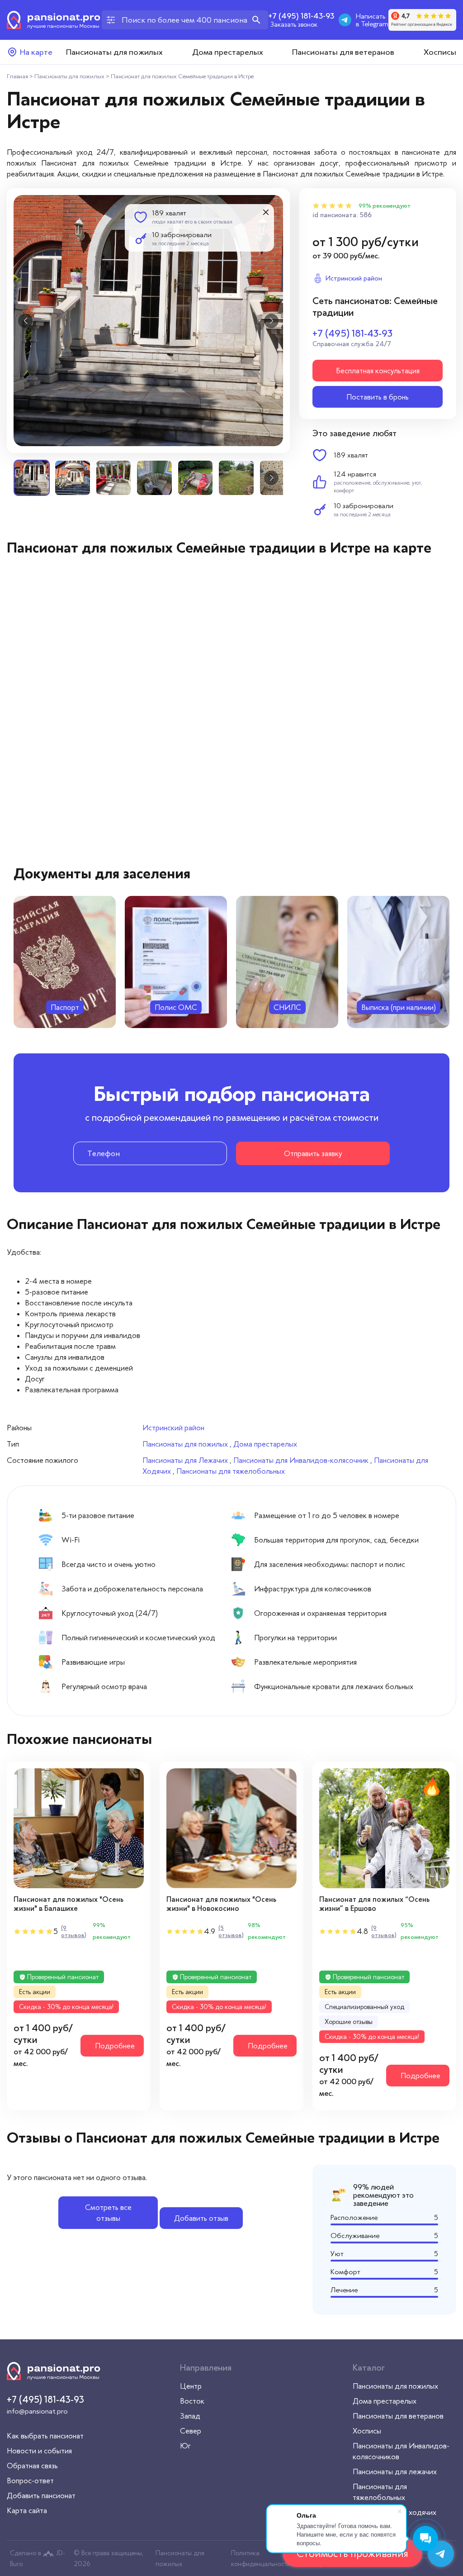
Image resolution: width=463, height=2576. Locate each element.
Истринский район (173, 1428)
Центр (191, 2386)
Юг (185, 2446)
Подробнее (115, 2046)
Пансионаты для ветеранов (343, 52)
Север (191, 2431)
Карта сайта (27, 2510)
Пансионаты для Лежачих (185, 1460)
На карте (36, 52)
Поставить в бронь (378, 397)
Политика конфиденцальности (261, 2558)
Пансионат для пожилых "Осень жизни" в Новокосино (221, 1904)
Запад (190, 2416)
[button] (25, 321)
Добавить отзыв (201, 2218)
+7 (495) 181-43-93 (301, 16)
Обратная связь (32, 2466)
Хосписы (440, 52)
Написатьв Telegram (372, 20)
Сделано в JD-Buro (38, 2558)
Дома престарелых (228, 52)
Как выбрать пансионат (45, 2436)
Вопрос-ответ (30, 2481)
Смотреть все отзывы (108, 2213)
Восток (192, 2401)
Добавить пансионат (41, 2495)
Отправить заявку (313, 1153)
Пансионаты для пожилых (114, 52)
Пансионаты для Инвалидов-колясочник (301, 1460)
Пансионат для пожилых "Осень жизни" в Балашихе (69, 1904)
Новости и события (39, 2451)
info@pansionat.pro (37, 2411)
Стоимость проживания (352, 2553)
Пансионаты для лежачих (395, 2471)
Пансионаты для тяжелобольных (231, 1471)
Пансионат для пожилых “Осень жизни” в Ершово (374, 1904)
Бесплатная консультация (378, 371)
